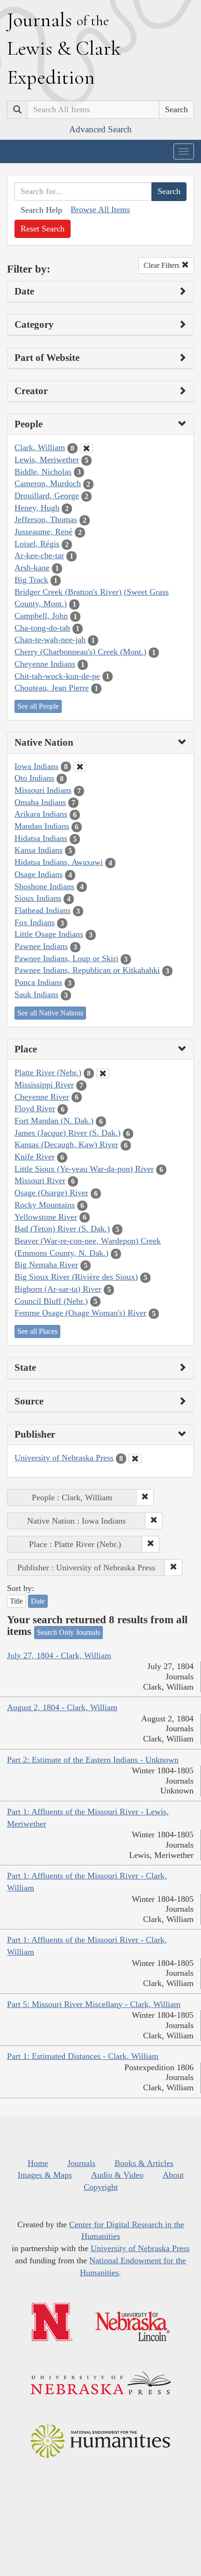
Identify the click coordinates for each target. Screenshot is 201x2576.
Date (38, 1601)
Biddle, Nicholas (43, 472)
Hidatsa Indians (41, 838)
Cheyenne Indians (45, 664)
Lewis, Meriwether (47, 460)
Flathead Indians (43, 910)
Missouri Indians (43, 790)
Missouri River (40, 1180)
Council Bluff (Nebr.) (51, 1301)
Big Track (31, 580)
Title (16, 1601)
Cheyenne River (42, 1097)
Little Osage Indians (49, 934)
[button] (145, 1497)
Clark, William (40, 447)
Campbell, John (41, 616)
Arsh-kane (32, 568)
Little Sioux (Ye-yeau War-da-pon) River (84, 1169)
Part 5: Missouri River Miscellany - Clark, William (94, 2004)
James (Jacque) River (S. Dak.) (68, 1133)
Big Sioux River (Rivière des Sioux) (76, 1277)
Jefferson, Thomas (46, 519)
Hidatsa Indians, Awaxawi (59, 862)
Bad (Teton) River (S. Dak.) (62, 1229)
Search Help (41, 210)
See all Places (37, 1331)
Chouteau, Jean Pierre (52, 688)
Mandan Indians (42, 826)
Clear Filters (162, 265)
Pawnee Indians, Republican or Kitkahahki (87, 970)
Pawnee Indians (41, 946)
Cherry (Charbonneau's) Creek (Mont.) (80, 652)
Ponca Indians (38, 982)
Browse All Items (100, 209)
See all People (38, 706)
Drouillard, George (47, 496)
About (173, 2175)
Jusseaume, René (43, 532)
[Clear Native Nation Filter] (80, 767)
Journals (81, 2163)
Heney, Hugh (37, 508)
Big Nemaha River (46, 1265)
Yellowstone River (46, 1217)
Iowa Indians (36, 766)
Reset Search (43, 229)
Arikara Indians (41, 814)
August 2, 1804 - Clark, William (62, 1707)
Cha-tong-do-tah (42, 628)
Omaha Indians (40, 802)
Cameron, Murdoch (48, 483)
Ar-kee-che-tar (39, 555)
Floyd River (35, 1108)
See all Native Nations (50, 1013)
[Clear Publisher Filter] (135, 1459)
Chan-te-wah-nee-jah (50, 640)
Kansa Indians (39, 850)
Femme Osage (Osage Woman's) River (80, 1313)
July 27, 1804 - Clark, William (59, 1655)
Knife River (35, 1157)
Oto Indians (34, 778)
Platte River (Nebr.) (48, 1072)
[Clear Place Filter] (103, 1073)
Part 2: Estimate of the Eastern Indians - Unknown (93, 1760)
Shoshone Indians (44, 886)
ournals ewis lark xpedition (64, 48)
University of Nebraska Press (64, 1458)
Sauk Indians (36, 994)
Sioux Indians (38, 898)
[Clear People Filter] (86, 448)
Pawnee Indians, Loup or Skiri (66, 958)
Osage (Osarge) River (51, 1193)
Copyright (101, 2187)
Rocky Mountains (45, 1205)
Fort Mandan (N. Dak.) (54, 1121)
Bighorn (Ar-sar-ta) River (58, 1289)
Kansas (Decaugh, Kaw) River (66, 1144)
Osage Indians (39, 874)
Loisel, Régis (37, 544)
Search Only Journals (68, 1632)
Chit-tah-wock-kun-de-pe (57, 676)
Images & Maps (45, 2175)
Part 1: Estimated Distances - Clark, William (83, 2056)
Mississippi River (44, 1085)
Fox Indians (35, 922)
